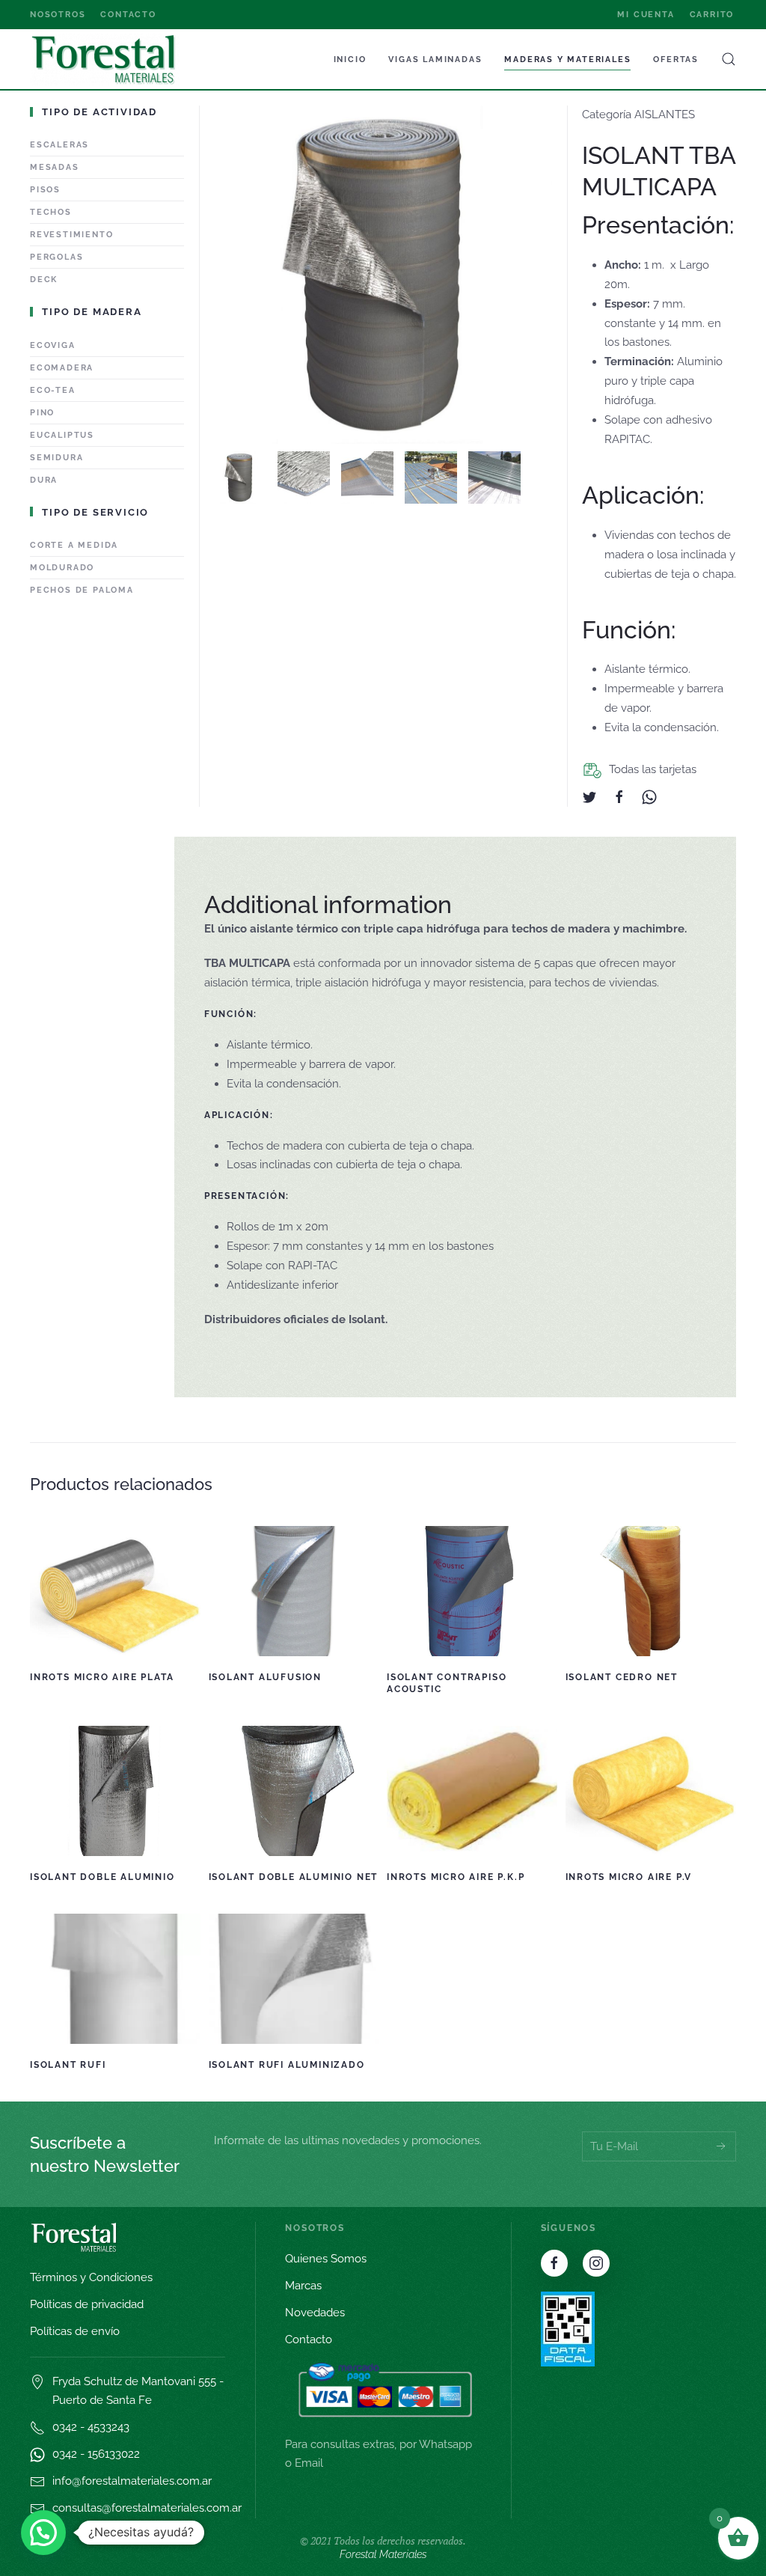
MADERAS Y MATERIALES (567, 59)
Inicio (350, 59)
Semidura (56, 458)
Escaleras (59, 145)
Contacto (128, 15)
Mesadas (55, 167)
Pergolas (56, 257)
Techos (51, 212)
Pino (42, 413)
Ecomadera (62, 368)
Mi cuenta (646, 15)
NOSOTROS (58, 15)
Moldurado (62, 568)
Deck (44, 280)
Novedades (315, 2313)
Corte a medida (74, 545)
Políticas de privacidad (87, 2304)
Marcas (303, 2286)
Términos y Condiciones (91, 2277)
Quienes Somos (326, 2259)
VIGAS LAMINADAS (435, 59)
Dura (44, 480)
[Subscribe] (721, 2146)
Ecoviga (53, 345)
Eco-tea (53, 390)
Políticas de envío (75, 2331)
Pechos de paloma (82, 590)
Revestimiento (71, 235)
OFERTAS (676, 59)
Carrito (712, 15)
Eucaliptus (62, 435)
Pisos (45, 190)
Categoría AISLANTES (638, 115)
